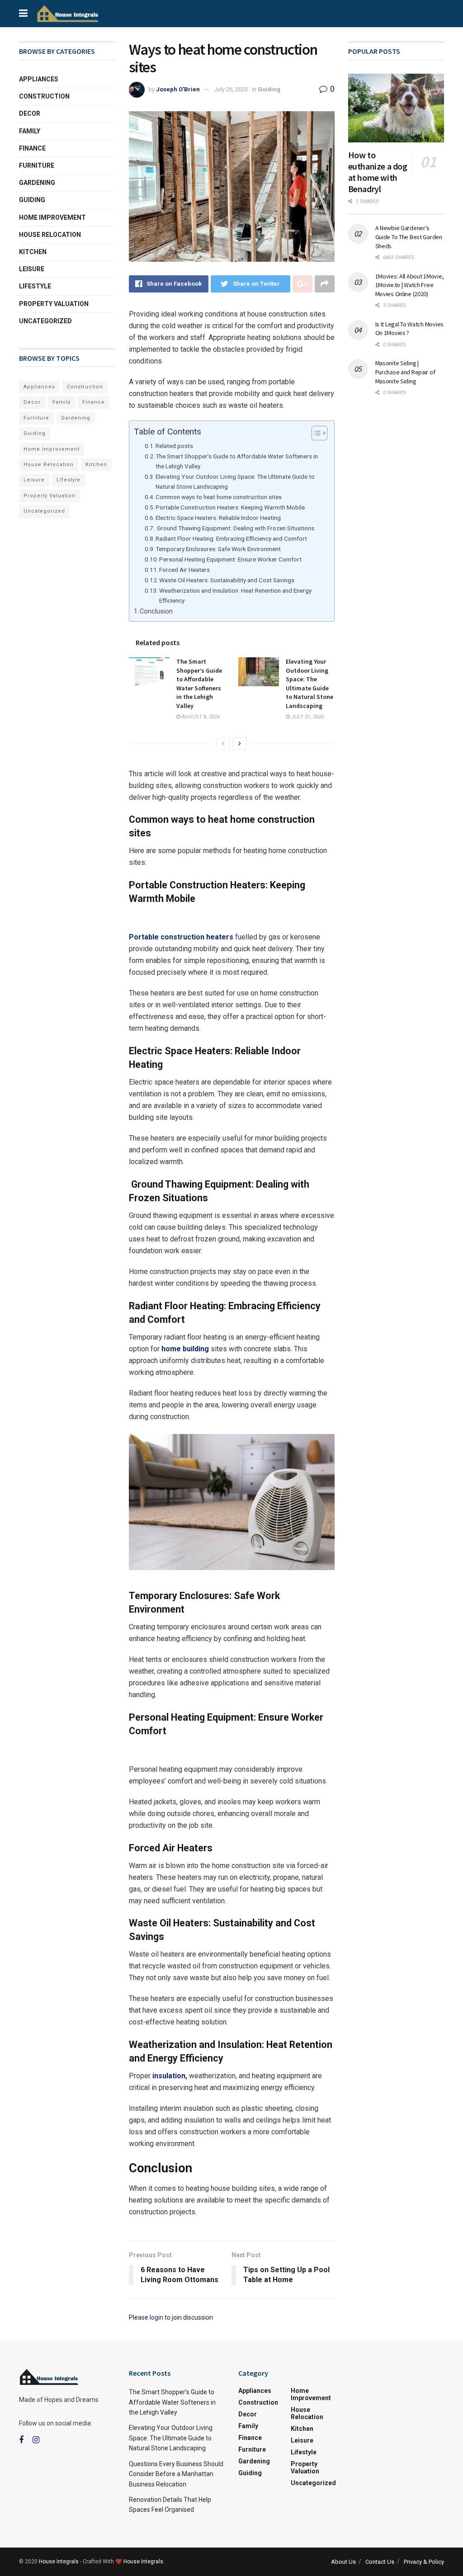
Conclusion (156, 611)
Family (30, 131)
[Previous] (223, 744)
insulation (169, 2076)
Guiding (269, 89)
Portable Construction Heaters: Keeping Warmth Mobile (230, 507)
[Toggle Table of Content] (315, 433)
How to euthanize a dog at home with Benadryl (378, 172)
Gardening (37, 183)
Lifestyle (35, 286)
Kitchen (33, 252)
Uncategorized (45, 321)
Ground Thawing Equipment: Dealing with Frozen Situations (235, 528)
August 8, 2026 (200, 717)
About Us (343, 2562)
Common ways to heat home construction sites (219, 497)
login (156, 2317)
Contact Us (380, 2562)
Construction (44, 96)
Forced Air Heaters (184, 570)
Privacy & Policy (424, 2562)
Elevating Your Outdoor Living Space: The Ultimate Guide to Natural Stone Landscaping (235, 481)
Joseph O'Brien (178, 89)
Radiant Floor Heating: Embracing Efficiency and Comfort (231, 538)
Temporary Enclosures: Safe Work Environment (218, 549)
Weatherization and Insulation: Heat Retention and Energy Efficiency (235, 595)
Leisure (32, 269)
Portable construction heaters (181, 937)
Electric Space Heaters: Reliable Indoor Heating (218, 518)
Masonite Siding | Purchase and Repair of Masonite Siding (405, 372)
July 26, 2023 (231, 89)
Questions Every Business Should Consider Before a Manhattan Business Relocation (176, 2474)
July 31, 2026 (307, 717)
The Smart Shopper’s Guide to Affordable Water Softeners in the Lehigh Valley (237, 461)
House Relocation (50, 235)
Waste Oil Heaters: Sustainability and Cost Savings (227, 580)
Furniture (37, 165)
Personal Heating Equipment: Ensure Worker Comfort (230, 559)
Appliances (39, 79)
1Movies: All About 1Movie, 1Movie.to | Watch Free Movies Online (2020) (410, 285)
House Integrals (59, 2562)
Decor (30, 113)
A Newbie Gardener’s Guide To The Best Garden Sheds (409, 237)
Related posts (174, 446)
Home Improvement (52, 217)
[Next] (240, 744)
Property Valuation (54, 304)
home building (185, 1349)
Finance (32, 148)
